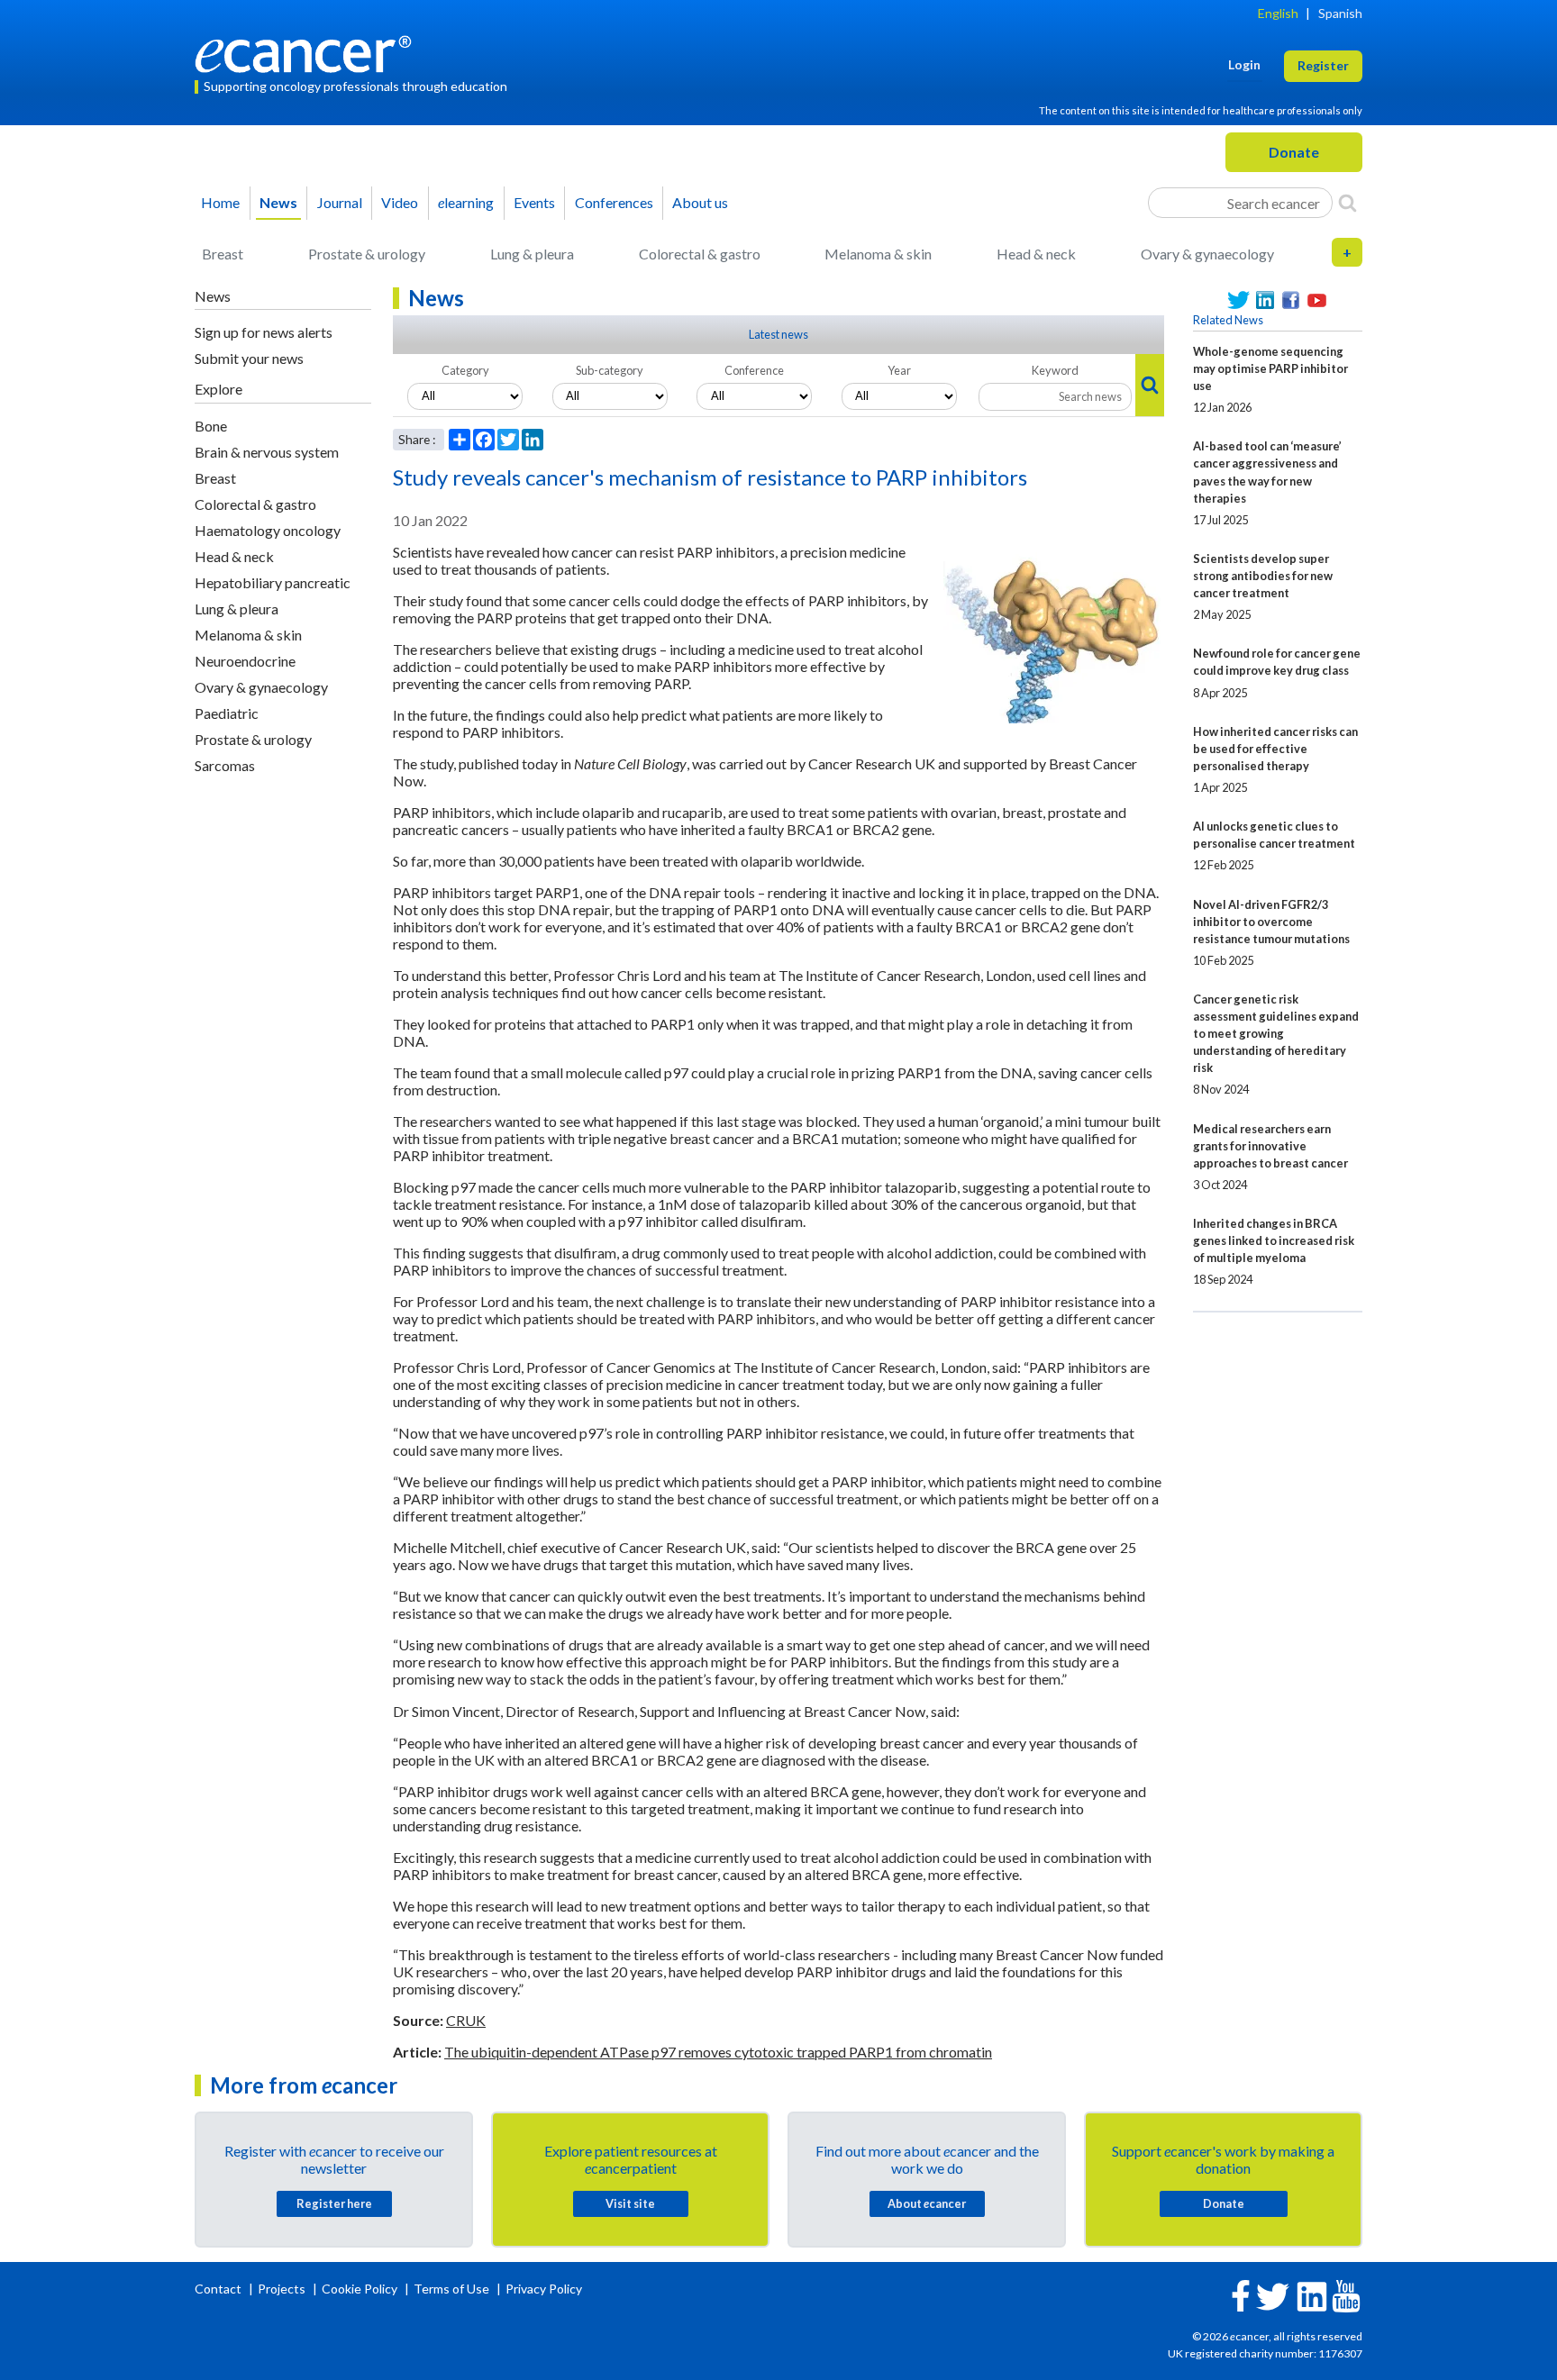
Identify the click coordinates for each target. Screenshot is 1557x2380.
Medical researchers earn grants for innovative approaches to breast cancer (1270, 1146)
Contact (219, 2289)
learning (466, 202)
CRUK (466, 2020)
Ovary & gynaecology (1207, 254)
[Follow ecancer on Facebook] (1241, 2294)
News (278, 202)
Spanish (1340, 13)
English (1278, 13)
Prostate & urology (367, 254)
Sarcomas (225, 765)
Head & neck (1036, 254)
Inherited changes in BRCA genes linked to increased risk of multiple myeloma (1274, 1240)
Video (400, 202)
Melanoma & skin (878, 254)
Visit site (630, 2203)
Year (899, 370)
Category (465, 370)
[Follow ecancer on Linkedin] (1312, 2295)
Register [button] (1323, 65)
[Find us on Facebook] (1291, 300)
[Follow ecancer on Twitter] (1273, 2295)
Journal (340, 202)
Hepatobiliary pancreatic (273, 582)
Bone (211, 426)
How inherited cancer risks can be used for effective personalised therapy (1275, 749)
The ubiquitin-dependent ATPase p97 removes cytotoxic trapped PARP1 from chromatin (718, 2052)
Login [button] (1244, 64)
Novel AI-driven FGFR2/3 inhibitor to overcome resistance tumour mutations (1271, 922)
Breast (223, 254)
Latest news (778, 334)
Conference (754, 370)
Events (534, 202)
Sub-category (610, 370)
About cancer (927, 2203)
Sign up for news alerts (264, 332)
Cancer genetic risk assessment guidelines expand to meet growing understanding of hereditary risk (1276, 1033)
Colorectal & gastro (700, 254)
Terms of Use (451, 2289)
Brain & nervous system (267, 452)
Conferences (614, 202)
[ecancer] (308, 52)
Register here (334, 2203)
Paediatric (227, 713)
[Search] (1348, 203)
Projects (283, 2289)
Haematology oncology (268, 530)
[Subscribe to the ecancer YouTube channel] (1346, 2295)
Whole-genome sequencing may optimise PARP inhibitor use (1270, 368)
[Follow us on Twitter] (1238, 300)
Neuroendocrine (245, 661)
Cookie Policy (360, 2289)
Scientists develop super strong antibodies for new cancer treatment (1263, 576)
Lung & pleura (532, 254)
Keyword (1055, 370)
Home (220, 202)
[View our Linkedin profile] (1265, 300)
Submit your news (249, 358)
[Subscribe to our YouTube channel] (1317, 300)
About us (700, 202)
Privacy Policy (544, 2289)
